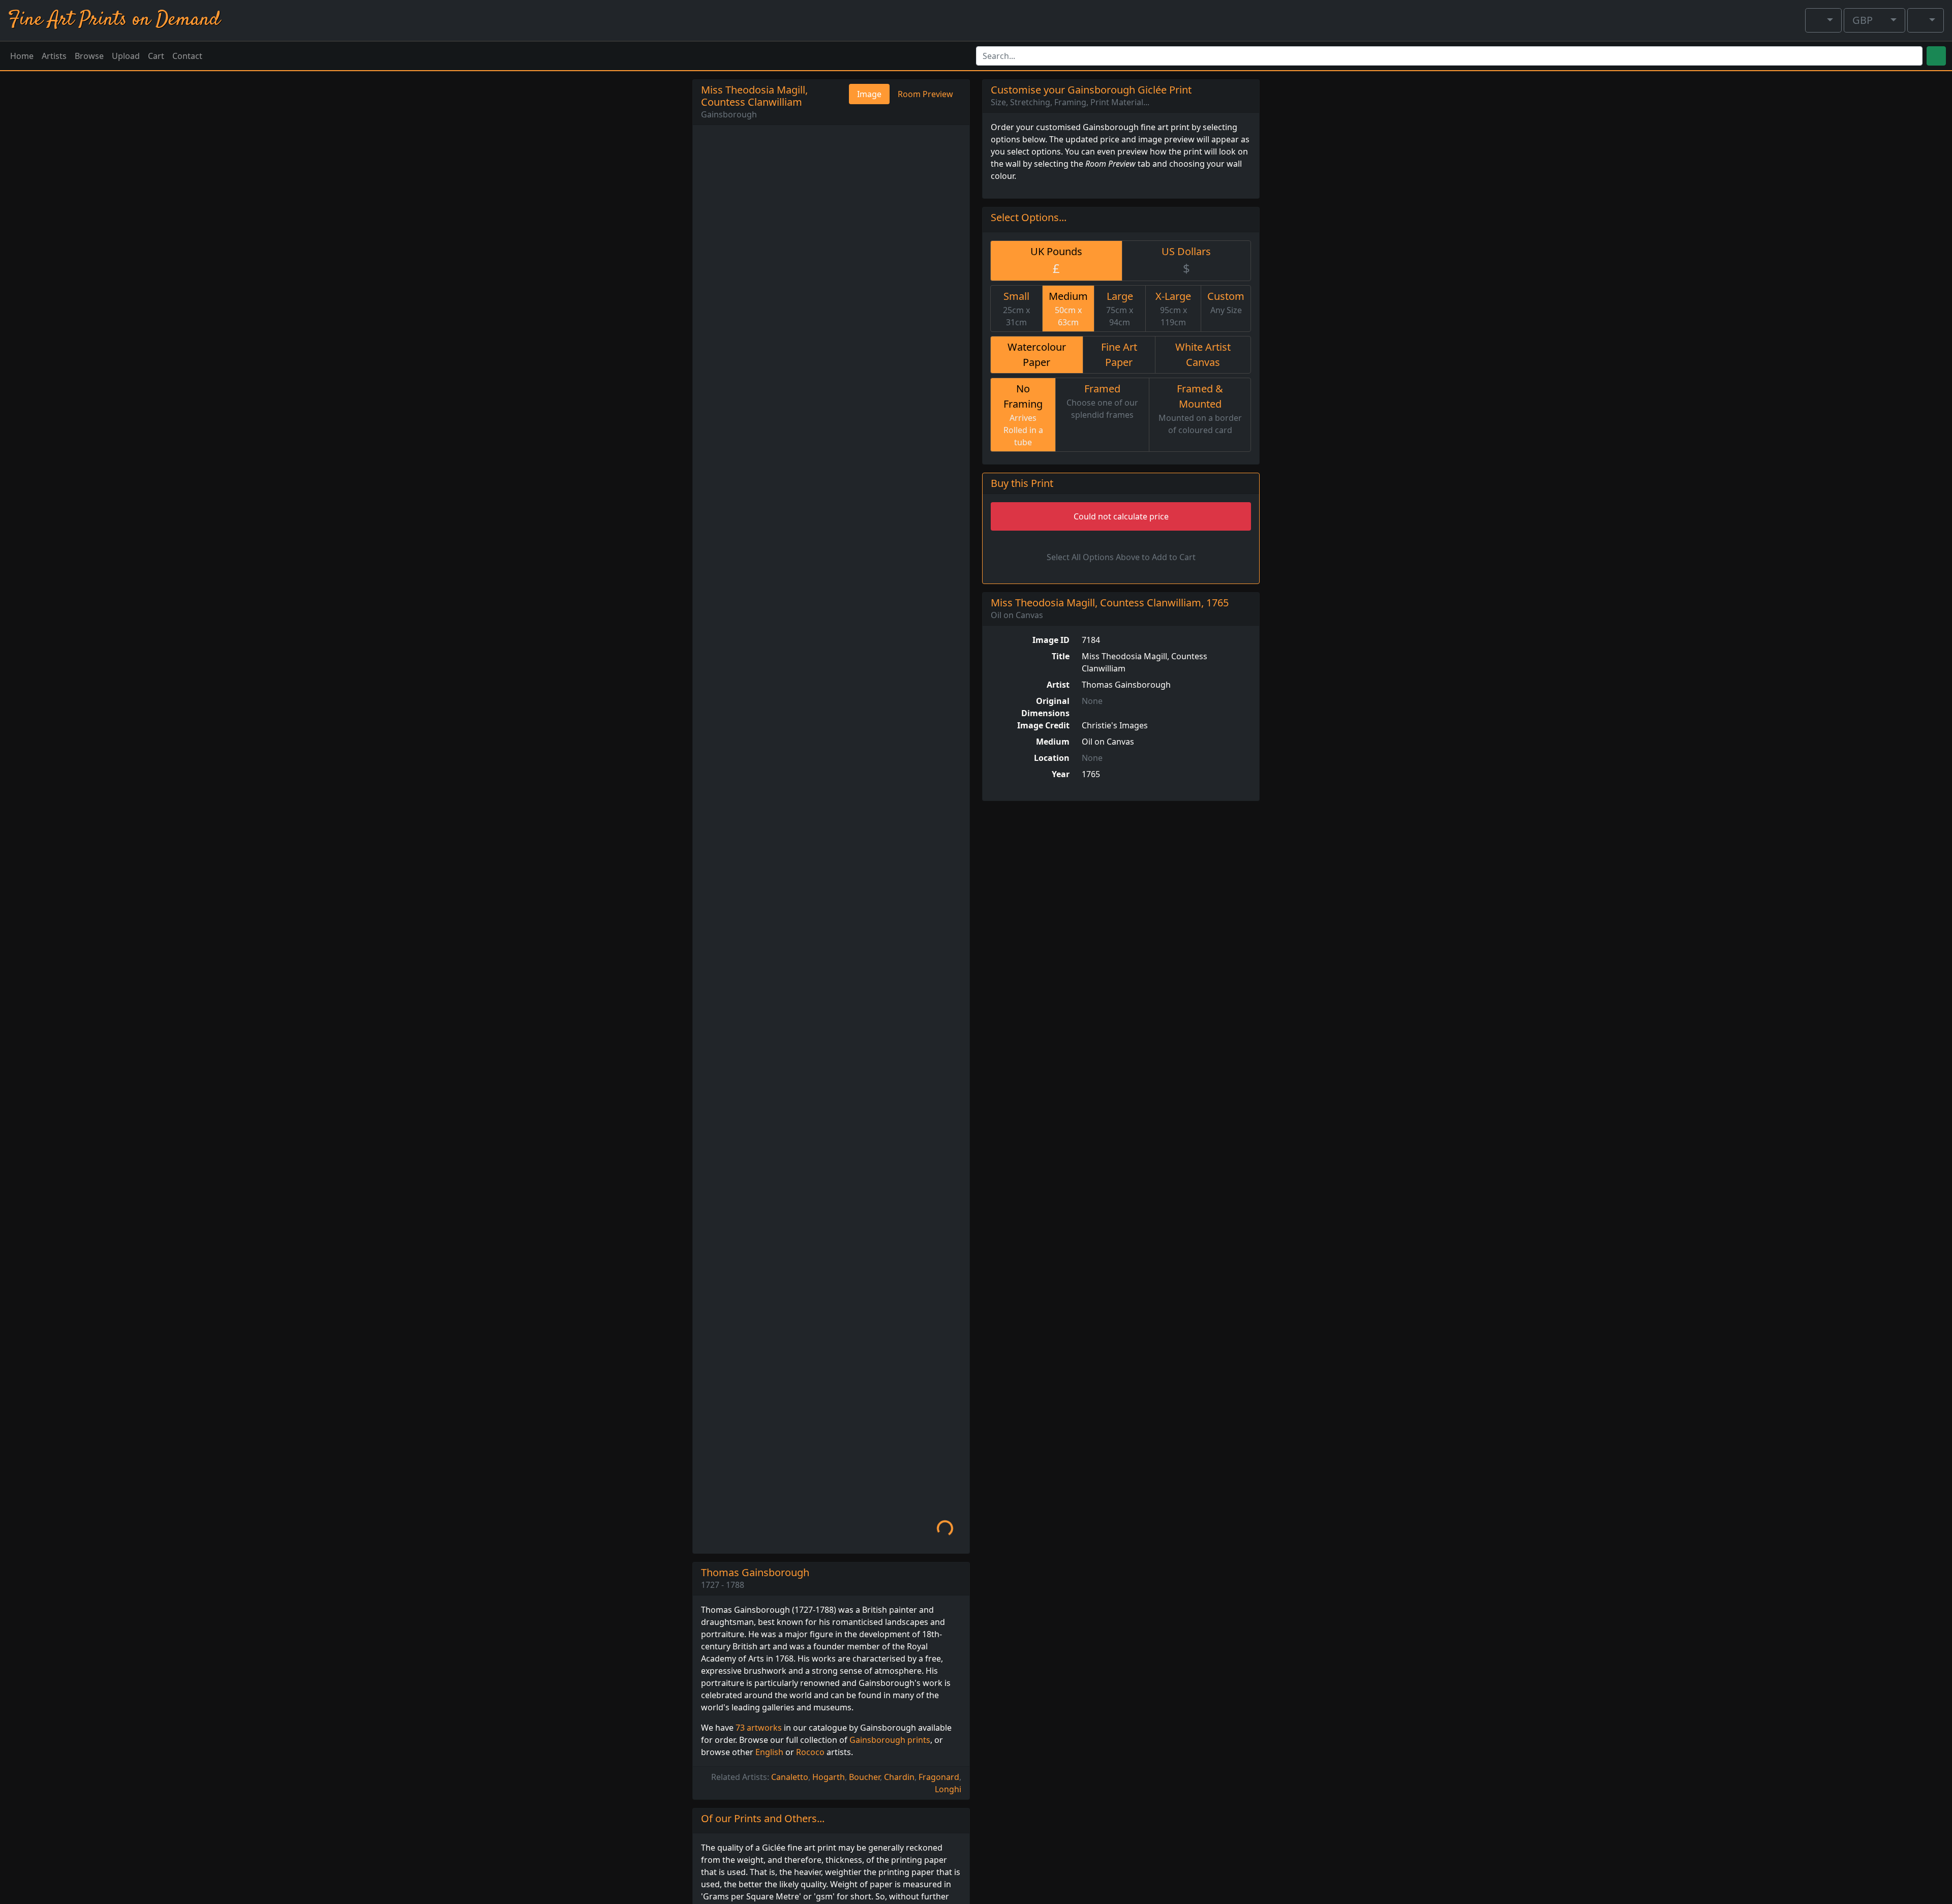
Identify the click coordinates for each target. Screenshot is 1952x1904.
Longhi (948, 1789)
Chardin (899, 1777)
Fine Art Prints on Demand (114, 20)
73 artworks (759, 1728)
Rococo (810, 1752)
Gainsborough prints (890, 1740)
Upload (126, 56)
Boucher (864, 1777)
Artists (54, 56)
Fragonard (939, 1777)
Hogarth (829, 1777)
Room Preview (925, 94)
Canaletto (790, 1777)
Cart (156, 56)
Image (869, 94)
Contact (187, 56)
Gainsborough (729, 114)
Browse (89, 56)
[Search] (1936, 56)
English (769, 1752)
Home (22, 56)
